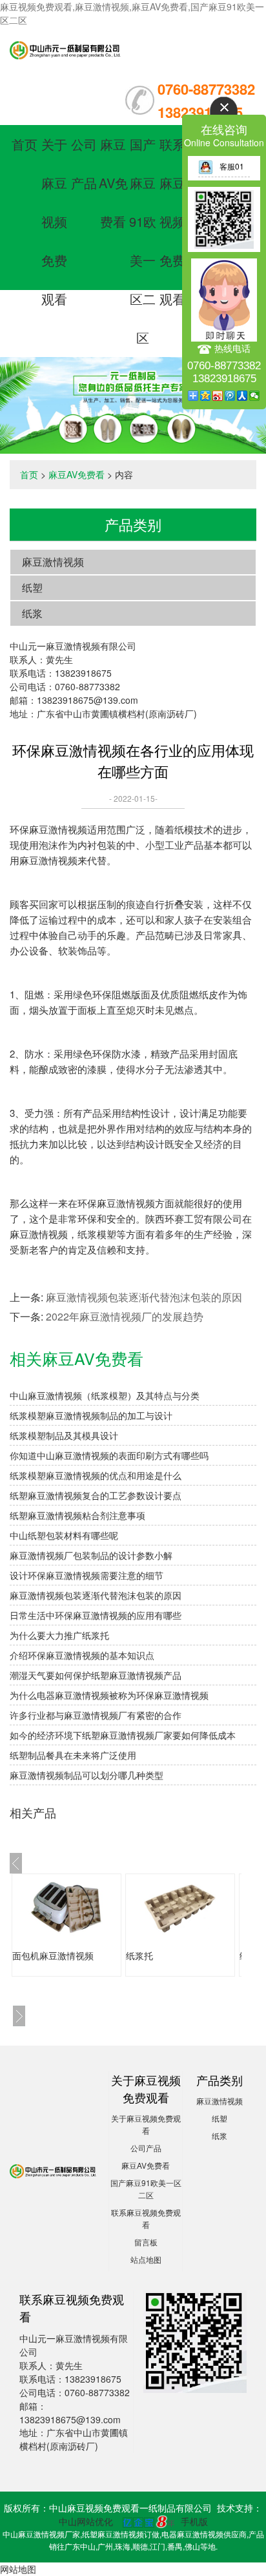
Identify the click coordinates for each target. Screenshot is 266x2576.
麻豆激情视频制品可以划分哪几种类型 (87, 1775)
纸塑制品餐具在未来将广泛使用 (73, 1755)
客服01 (232, 166)
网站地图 (18, 2569)
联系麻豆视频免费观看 (172, 221)
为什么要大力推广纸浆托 (59, 1635)
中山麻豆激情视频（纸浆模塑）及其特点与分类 (105, 1395)
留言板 (146, 2242)
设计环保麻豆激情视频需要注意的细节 (87, 1575)
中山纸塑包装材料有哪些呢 (64, 1535)
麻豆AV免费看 (113, 183)
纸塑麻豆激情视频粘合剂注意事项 (77, 1515)
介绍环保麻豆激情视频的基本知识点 (82, 1655)
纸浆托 (139, 1955)
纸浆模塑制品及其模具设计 (64, 1435)
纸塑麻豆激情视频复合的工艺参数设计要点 (96, 1495)
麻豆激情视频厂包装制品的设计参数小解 (91, 1555)
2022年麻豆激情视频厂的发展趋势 (125, 1316)
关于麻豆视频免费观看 (54, 221)
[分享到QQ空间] (206, 396)
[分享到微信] (255, 396)
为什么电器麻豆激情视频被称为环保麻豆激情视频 (109, 1695)
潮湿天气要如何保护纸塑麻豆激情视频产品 (96, 1675)
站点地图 (146, 2259)
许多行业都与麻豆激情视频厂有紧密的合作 (96, 1715)
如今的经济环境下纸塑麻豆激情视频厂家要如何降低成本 (123, 1735)
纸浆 (32, 613)
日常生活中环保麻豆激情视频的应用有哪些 (96, 1615)
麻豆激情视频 (53, 562)
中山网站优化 (86, 2521)
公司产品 (146, 2148)
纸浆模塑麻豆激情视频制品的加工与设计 (91, 1415)
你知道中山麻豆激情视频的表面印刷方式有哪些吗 (109, 1455)
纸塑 (32, 587)
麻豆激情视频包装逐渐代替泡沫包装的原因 (144, 1297)
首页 (25, 144)
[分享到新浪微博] (218, 396)
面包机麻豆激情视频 (53, 1955)
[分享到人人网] (242, 396)
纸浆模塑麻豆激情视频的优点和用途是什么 (96, 1475)
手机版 (194, 2521)
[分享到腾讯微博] (230, 396)
